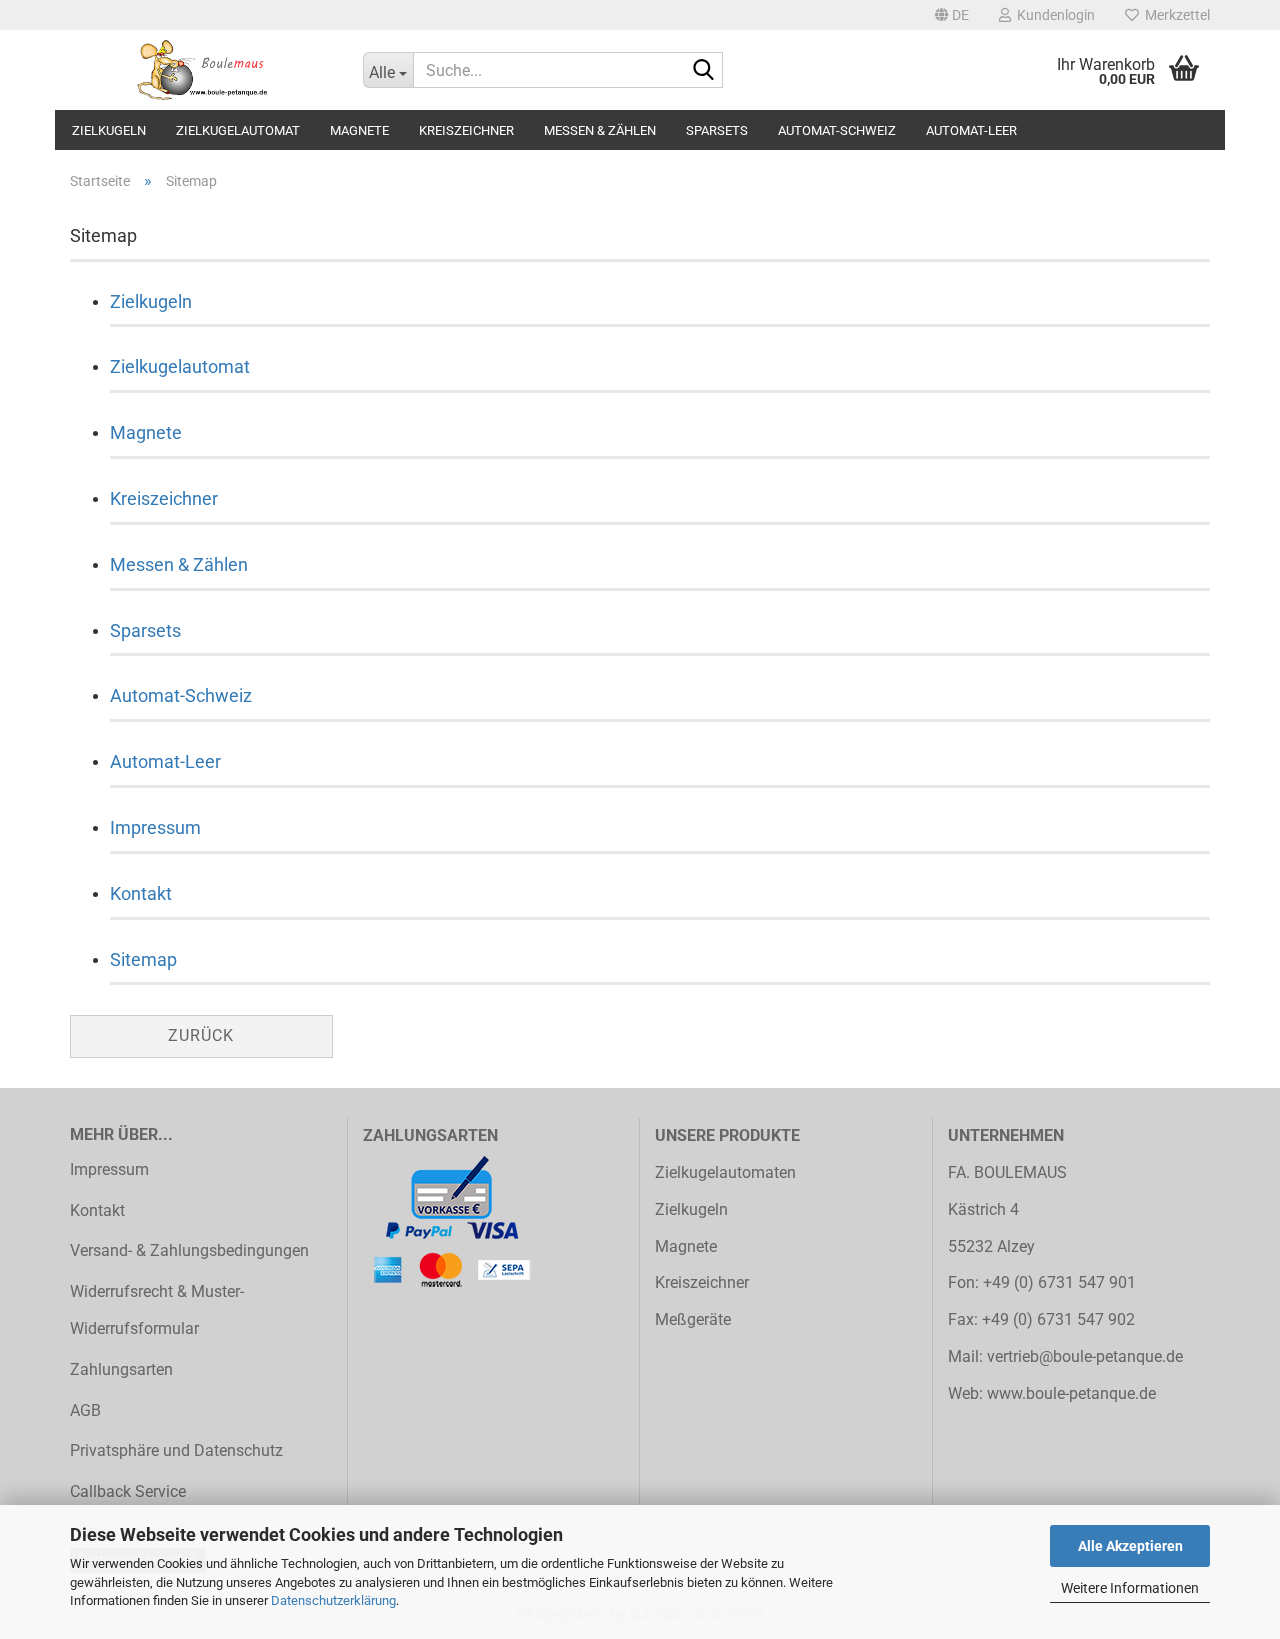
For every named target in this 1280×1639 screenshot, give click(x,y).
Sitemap (143, 959)
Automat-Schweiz (837, 130)
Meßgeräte (693, 1319)
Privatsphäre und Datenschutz (176, 1450)
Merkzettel (1174, 15)
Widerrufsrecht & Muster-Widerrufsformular (157, 1310)
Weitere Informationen (1130, 1588)
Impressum (155, 827)
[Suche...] (704, 71)
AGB (85, 1410)
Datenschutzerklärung (333, 1600)
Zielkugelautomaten (725, 1172)
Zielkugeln (109, 130)
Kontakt (141, 893)
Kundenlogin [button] (1053, 15)
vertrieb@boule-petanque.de (1085, 1356)
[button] (952, 15)
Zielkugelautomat (238, 130)
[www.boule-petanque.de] (201, 70)
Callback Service (128, 1491)
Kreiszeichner (466, 130)
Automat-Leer (971, 130)
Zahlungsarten (121, 1369)
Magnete (359, 130)
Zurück (201, 1035)
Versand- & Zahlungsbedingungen (189, 1250)
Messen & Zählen (600, 130)
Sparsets (717, 130)
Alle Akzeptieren (1130, 1546)
